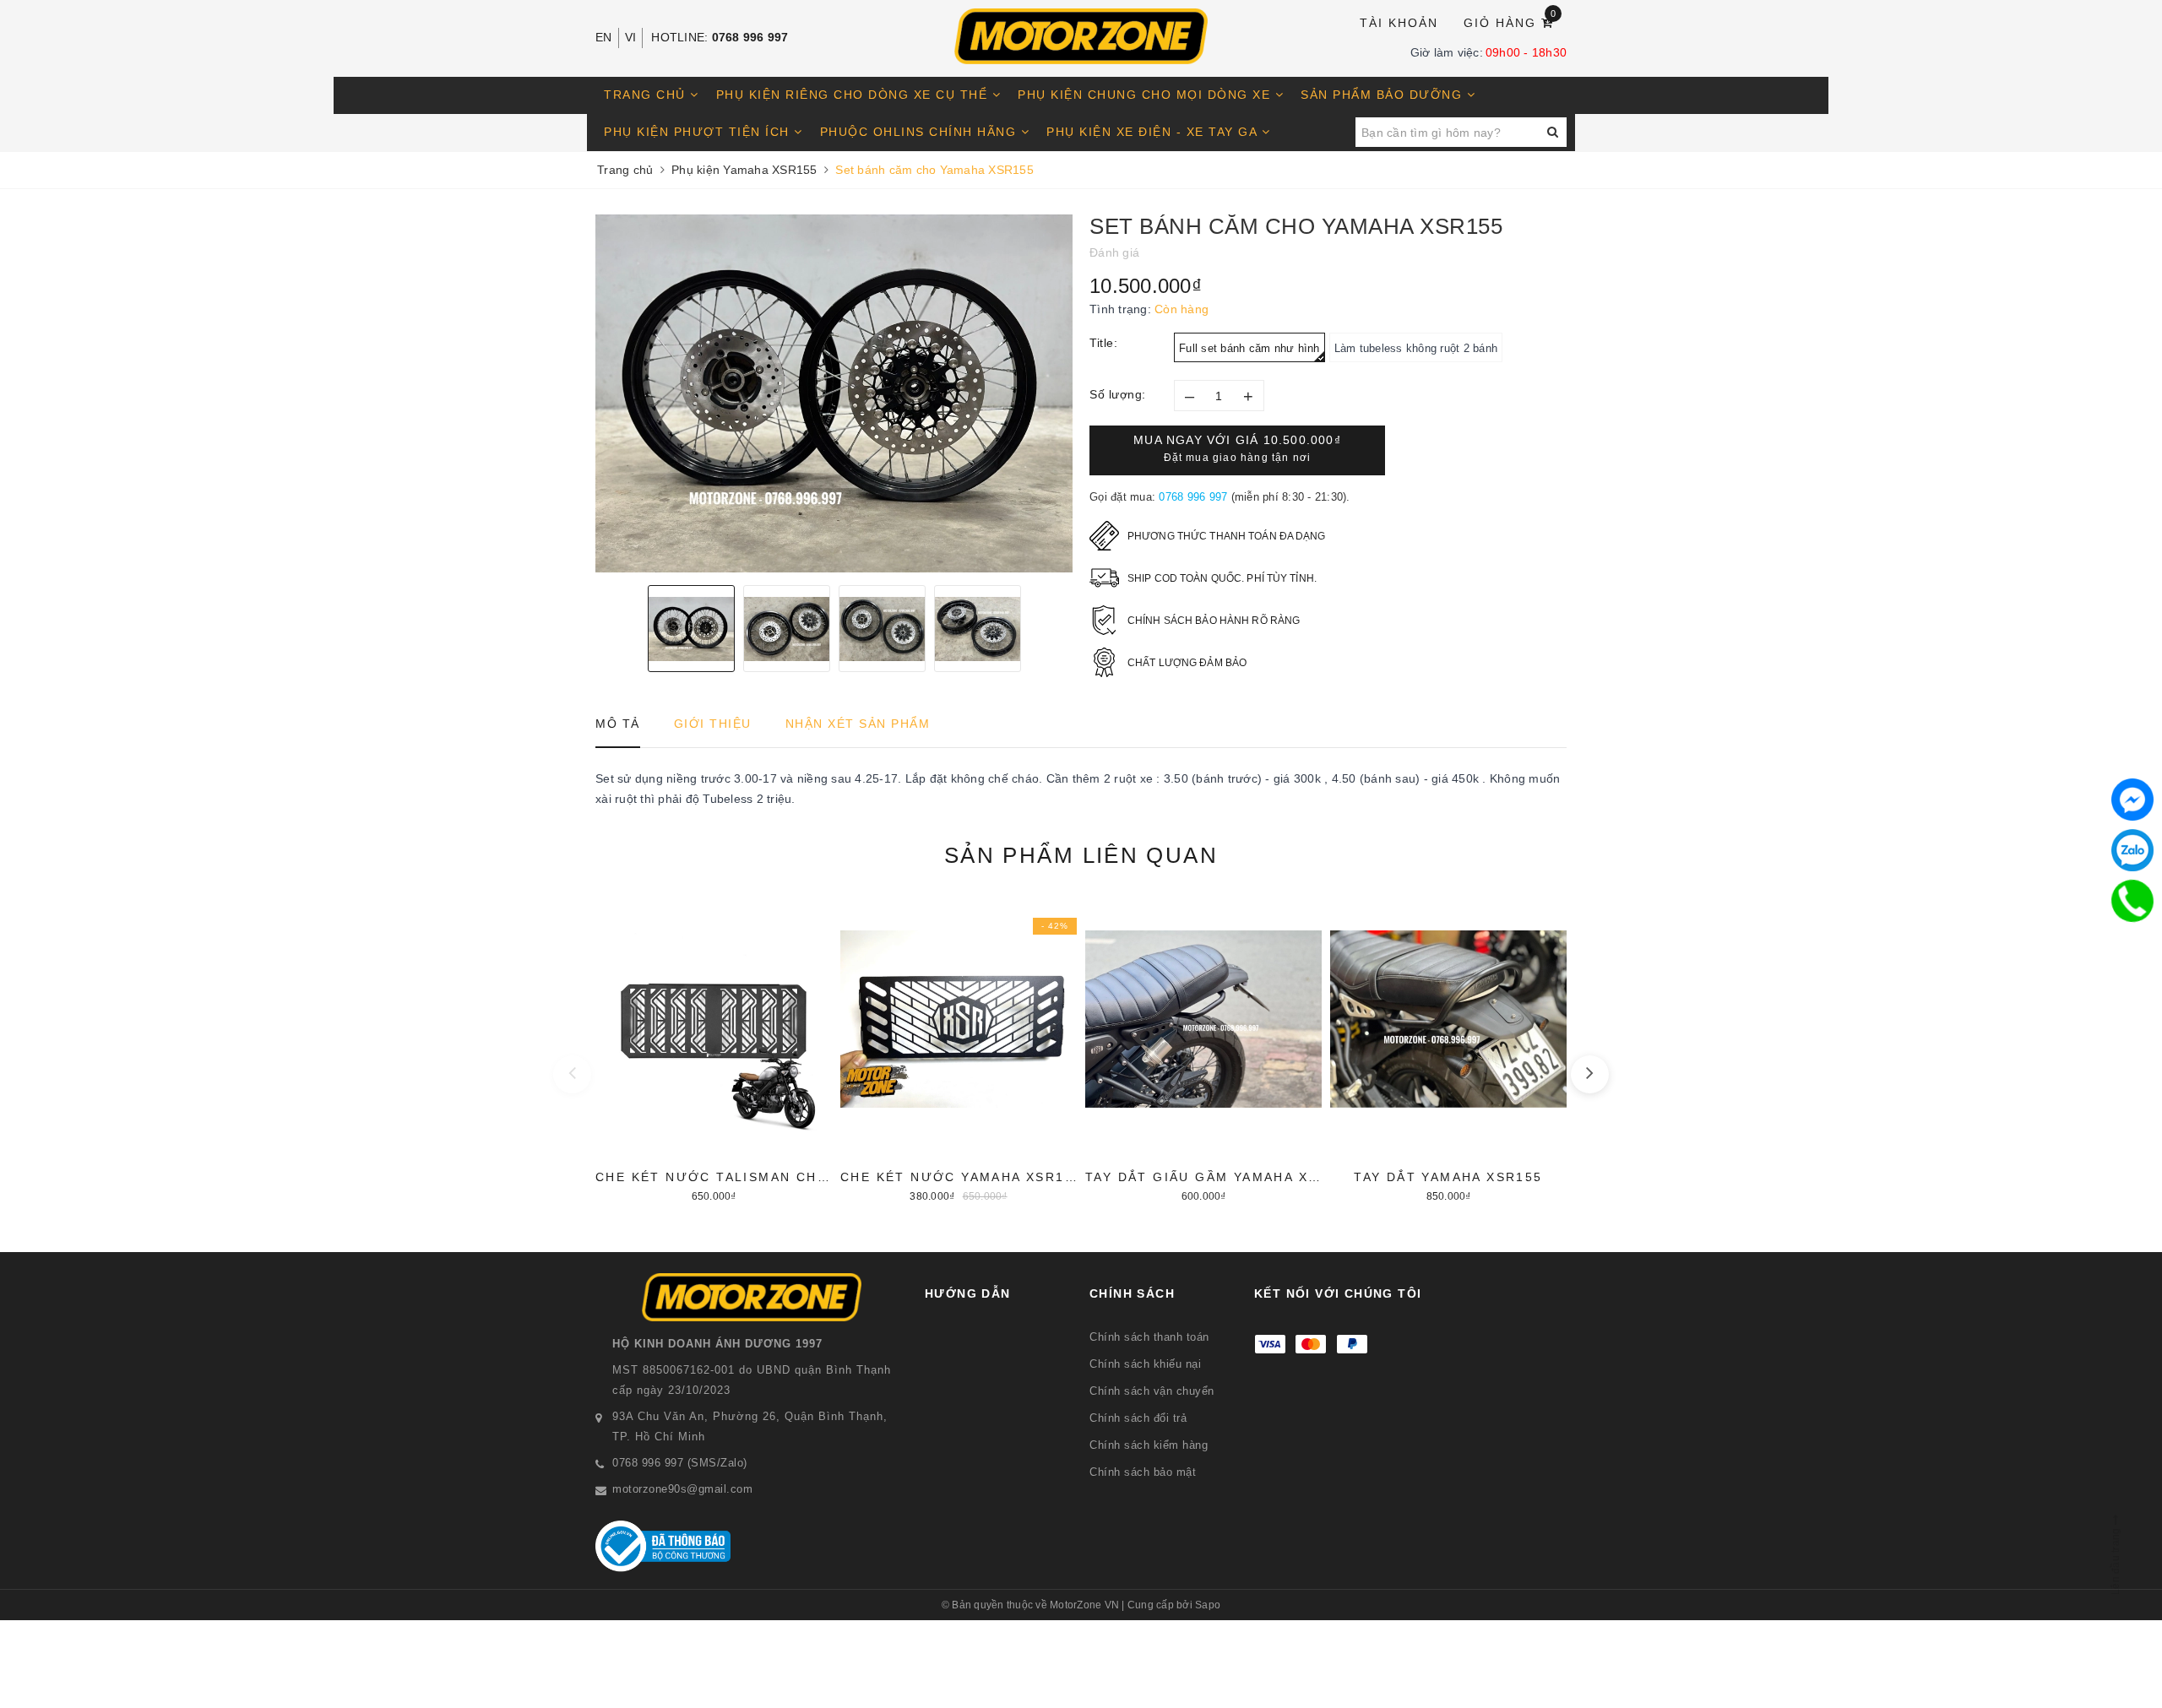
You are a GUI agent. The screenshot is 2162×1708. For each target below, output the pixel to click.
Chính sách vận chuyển (1152, 1391)
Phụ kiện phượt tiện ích (699, 132)
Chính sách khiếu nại (1145, 1364)
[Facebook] (2132, 800)
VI (631, 37)
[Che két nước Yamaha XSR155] (959, 1049)
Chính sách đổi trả (1138, 1418)
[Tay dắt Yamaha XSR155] (1448, 1049)
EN (604, 37)
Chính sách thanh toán (1149, 1337)
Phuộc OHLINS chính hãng (921, 132)
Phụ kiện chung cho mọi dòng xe (1146, 95)
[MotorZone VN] (1081, 36)
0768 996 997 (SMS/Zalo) (680, 1463)
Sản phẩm (1081, 855)
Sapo (1208, 1605)
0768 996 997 (750, 37)
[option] (834, 393)
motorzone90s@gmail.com (682, 1489)
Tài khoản (1399, 23)
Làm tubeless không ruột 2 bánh (1416, 348)
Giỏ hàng (1510, 22)
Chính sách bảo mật (1143, 1472)
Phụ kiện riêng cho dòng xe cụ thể (854, 95)
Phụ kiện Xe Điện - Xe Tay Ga (1154, 132)
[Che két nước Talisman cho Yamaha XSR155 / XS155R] (714, 1049)
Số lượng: (1118, 394)
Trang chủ (647, 95)
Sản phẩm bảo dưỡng (1384, 95)
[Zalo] (2132, 850)
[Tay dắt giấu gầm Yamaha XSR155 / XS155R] (1203, 1049)
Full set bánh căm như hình (1249, 348)
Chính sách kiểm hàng (1149, 1445)
